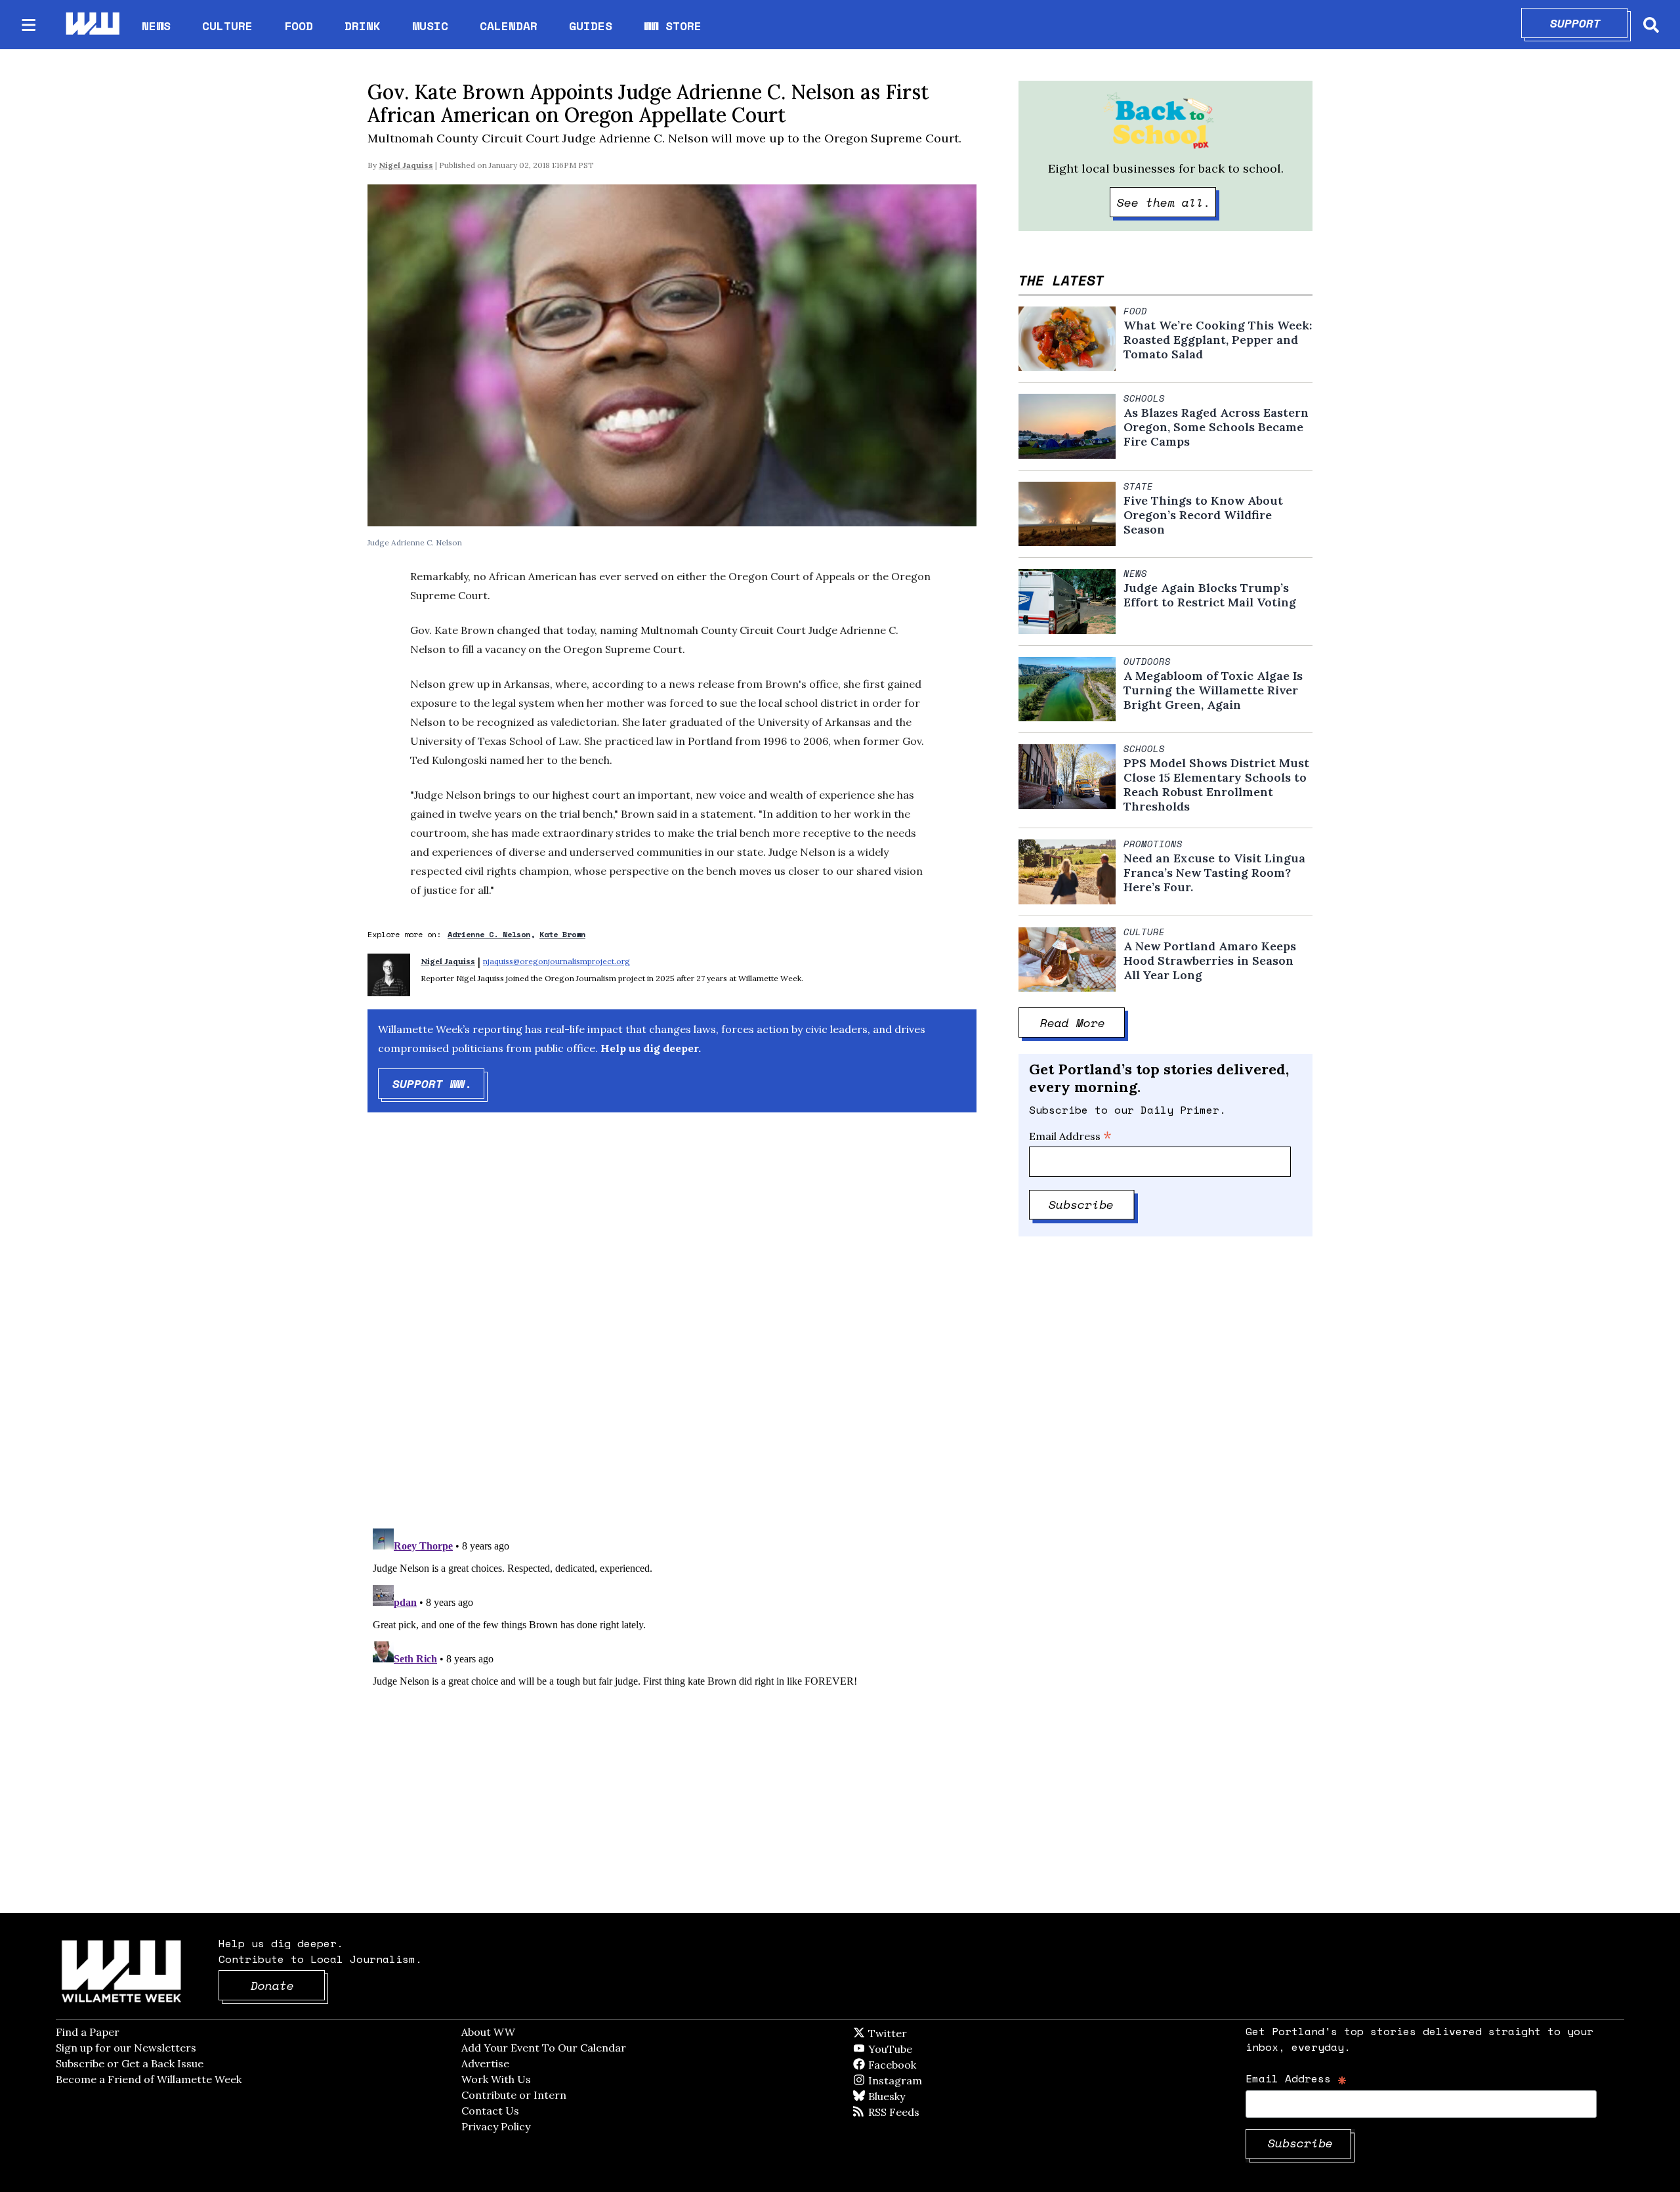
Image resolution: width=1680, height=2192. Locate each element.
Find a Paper (88, 2032)
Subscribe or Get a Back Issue (130, 2063)
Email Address (1070, 1136)
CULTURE (227, 26)
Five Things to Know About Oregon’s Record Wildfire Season (1203, 515)
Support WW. (439, 1084)
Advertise (485, 2063)
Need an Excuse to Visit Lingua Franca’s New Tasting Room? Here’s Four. (1214, 873)
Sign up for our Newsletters (126, 2048)
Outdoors (1147, 662)
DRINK (363, 26)
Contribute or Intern (514, 2095)
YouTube (912, 2049)
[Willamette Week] (92, 25)
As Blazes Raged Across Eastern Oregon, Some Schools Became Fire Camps (1216, 427)
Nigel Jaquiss (406, 165)
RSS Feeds (915, 2112)
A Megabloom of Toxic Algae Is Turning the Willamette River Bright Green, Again (1213, 690)
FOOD (299, 26)
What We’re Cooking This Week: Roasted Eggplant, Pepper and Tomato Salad (1218, 340)
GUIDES (591, 26)
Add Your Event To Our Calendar (544, 2048)
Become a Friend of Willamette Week (149, 2079)
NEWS (156, 26)
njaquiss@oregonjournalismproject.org (556, 961)
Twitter (919, 2033)
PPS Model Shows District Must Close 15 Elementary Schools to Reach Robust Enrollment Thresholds (1216, 785)
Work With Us (496, 2079)
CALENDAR (509, 26)
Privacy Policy (496, 2126)
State (1138, 486)
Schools (1144, 398)
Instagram (922, 2080)
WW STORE (673, 26)
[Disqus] (672, 1332)
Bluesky (905, 2096)
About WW (488, 2032)
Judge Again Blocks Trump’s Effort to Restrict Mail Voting (1210, 595)
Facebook (930, 2065)
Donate (288, 1985)
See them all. (1167, 202)
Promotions (1153, 844)
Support (1589, 23)
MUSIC (430, 26)
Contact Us (490, 2111)
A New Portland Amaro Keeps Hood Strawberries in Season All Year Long (1210, 961)
